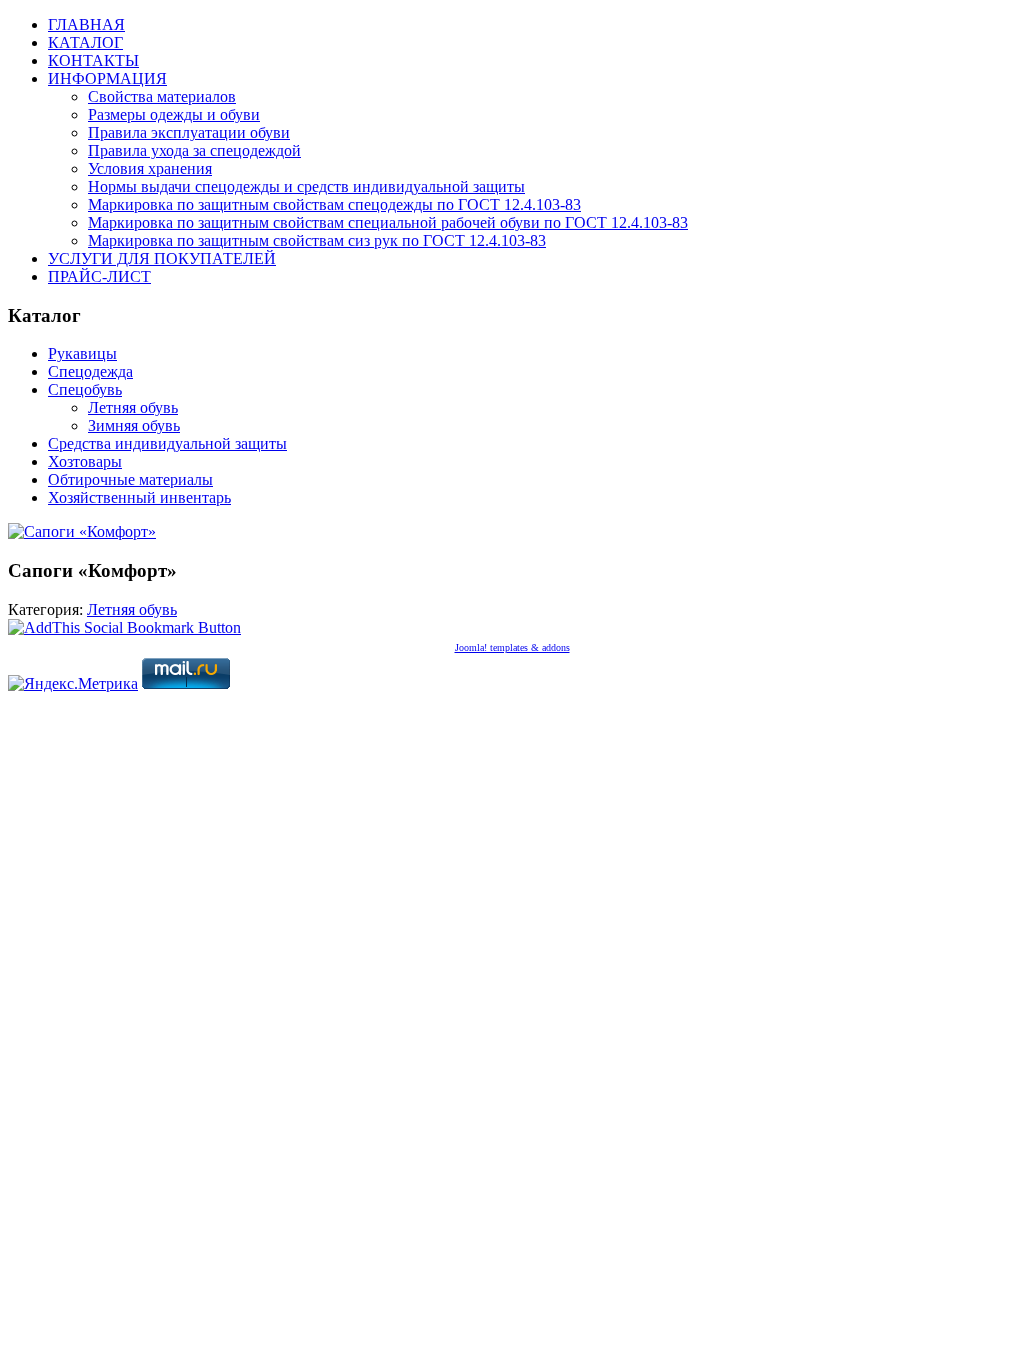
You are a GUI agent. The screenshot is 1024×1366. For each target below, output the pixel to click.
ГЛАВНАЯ (86, 24)
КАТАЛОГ (85, 42)
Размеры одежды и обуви (174, 114)
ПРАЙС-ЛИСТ (99, 276)
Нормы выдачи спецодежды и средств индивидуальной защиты (306, 186)
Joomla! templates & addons (512, 647)
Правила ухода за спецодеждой (194, 150)
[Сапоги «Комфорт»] (82, 531)
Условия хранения (150, 168)
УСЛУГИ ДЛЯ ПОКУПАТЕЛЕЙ (162, 258)
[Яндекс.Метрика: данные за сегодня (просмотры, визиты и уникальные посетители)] (73, 684)
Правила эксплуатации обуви (189, 132)
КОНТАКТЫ (93, 60)
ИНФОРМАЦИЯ (107, 78)
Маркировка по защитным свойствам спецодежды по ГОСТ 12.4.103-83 (334, 204)
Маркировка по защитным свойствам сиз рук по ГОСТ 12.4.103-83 (317, 240)
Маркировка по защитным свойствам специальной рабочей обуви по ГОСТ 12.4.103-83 (388, 222)
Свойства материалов (162, 96)
